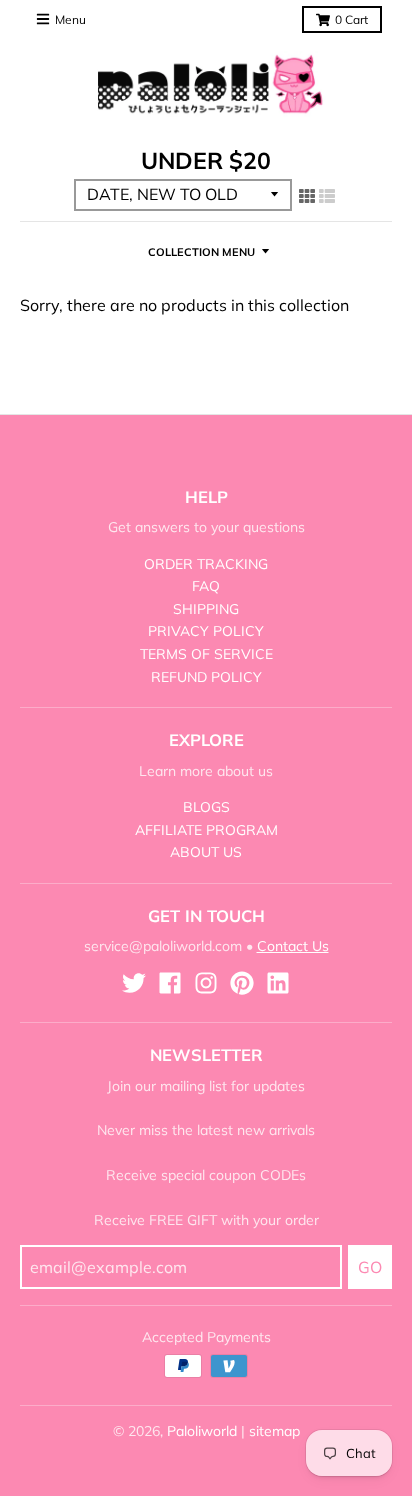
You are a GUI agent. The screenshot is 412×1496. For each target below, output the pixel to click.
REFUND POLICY (206, 677)
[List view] (327, 196)
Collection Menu (201, 252)
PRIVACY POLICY (206, 631)
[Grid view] (307, 196)
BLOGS (206, 807)
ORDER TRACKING (206, 564)
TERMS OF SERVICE (206, 654)
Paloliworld (202, 1431)
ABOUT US (206, 852)
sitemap (274, 1431)
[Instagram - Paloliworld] (206, 983)
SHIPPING (206, 609)
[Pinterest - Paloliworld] (242, 983)
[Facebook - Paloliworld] (170, 983)
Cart (351, 19)
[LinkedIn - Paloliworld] (278, 983)
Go (370, 1267)
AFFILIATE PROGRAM (206, 830)
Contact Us (293, 946)
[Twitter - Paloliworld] (134, 983)
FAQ (206, 586)
